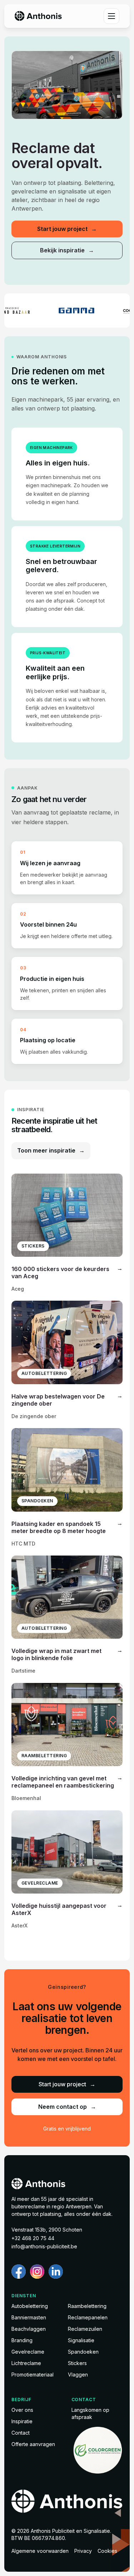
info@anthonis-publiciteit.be (44, 2246)
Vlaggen (78, 2375)
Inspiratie (22, 2421)
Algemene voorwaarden (40, 2551)
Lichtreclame (26, 2363)
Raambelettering (87, 2306)
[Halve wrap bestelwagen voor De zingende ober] (67, 1360)
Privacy (83, 2551)
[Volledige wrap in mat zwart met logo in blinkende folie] (67, 1615)
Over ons (22, 2410)
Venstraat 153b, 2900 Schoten (47, 2230)
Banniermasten (29, 2317)
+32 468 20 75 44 (33, 2238)
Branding (22, 2340)
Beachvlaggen (29, 2329)
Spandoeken (83, 2352)
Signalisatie (81, 2340)
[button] (111, 16)
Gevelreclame (28, 2352)
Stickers (77, 2363)
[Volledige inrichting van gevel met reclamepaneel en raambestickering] (67, 1742)
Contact (21, 2433)
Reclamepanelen (88, 2317)
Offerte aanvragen (33, 2444)
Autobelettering (30, 2306)
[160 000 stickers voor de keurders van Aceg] (67, 1233)
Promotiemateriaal (33, 2375)
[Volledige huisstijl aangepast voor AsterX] (67, 1870)
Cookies (107, 2551)
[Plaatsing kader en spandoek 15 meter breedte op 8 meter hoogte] (67, 1488)
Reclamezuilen (85, 2329)
